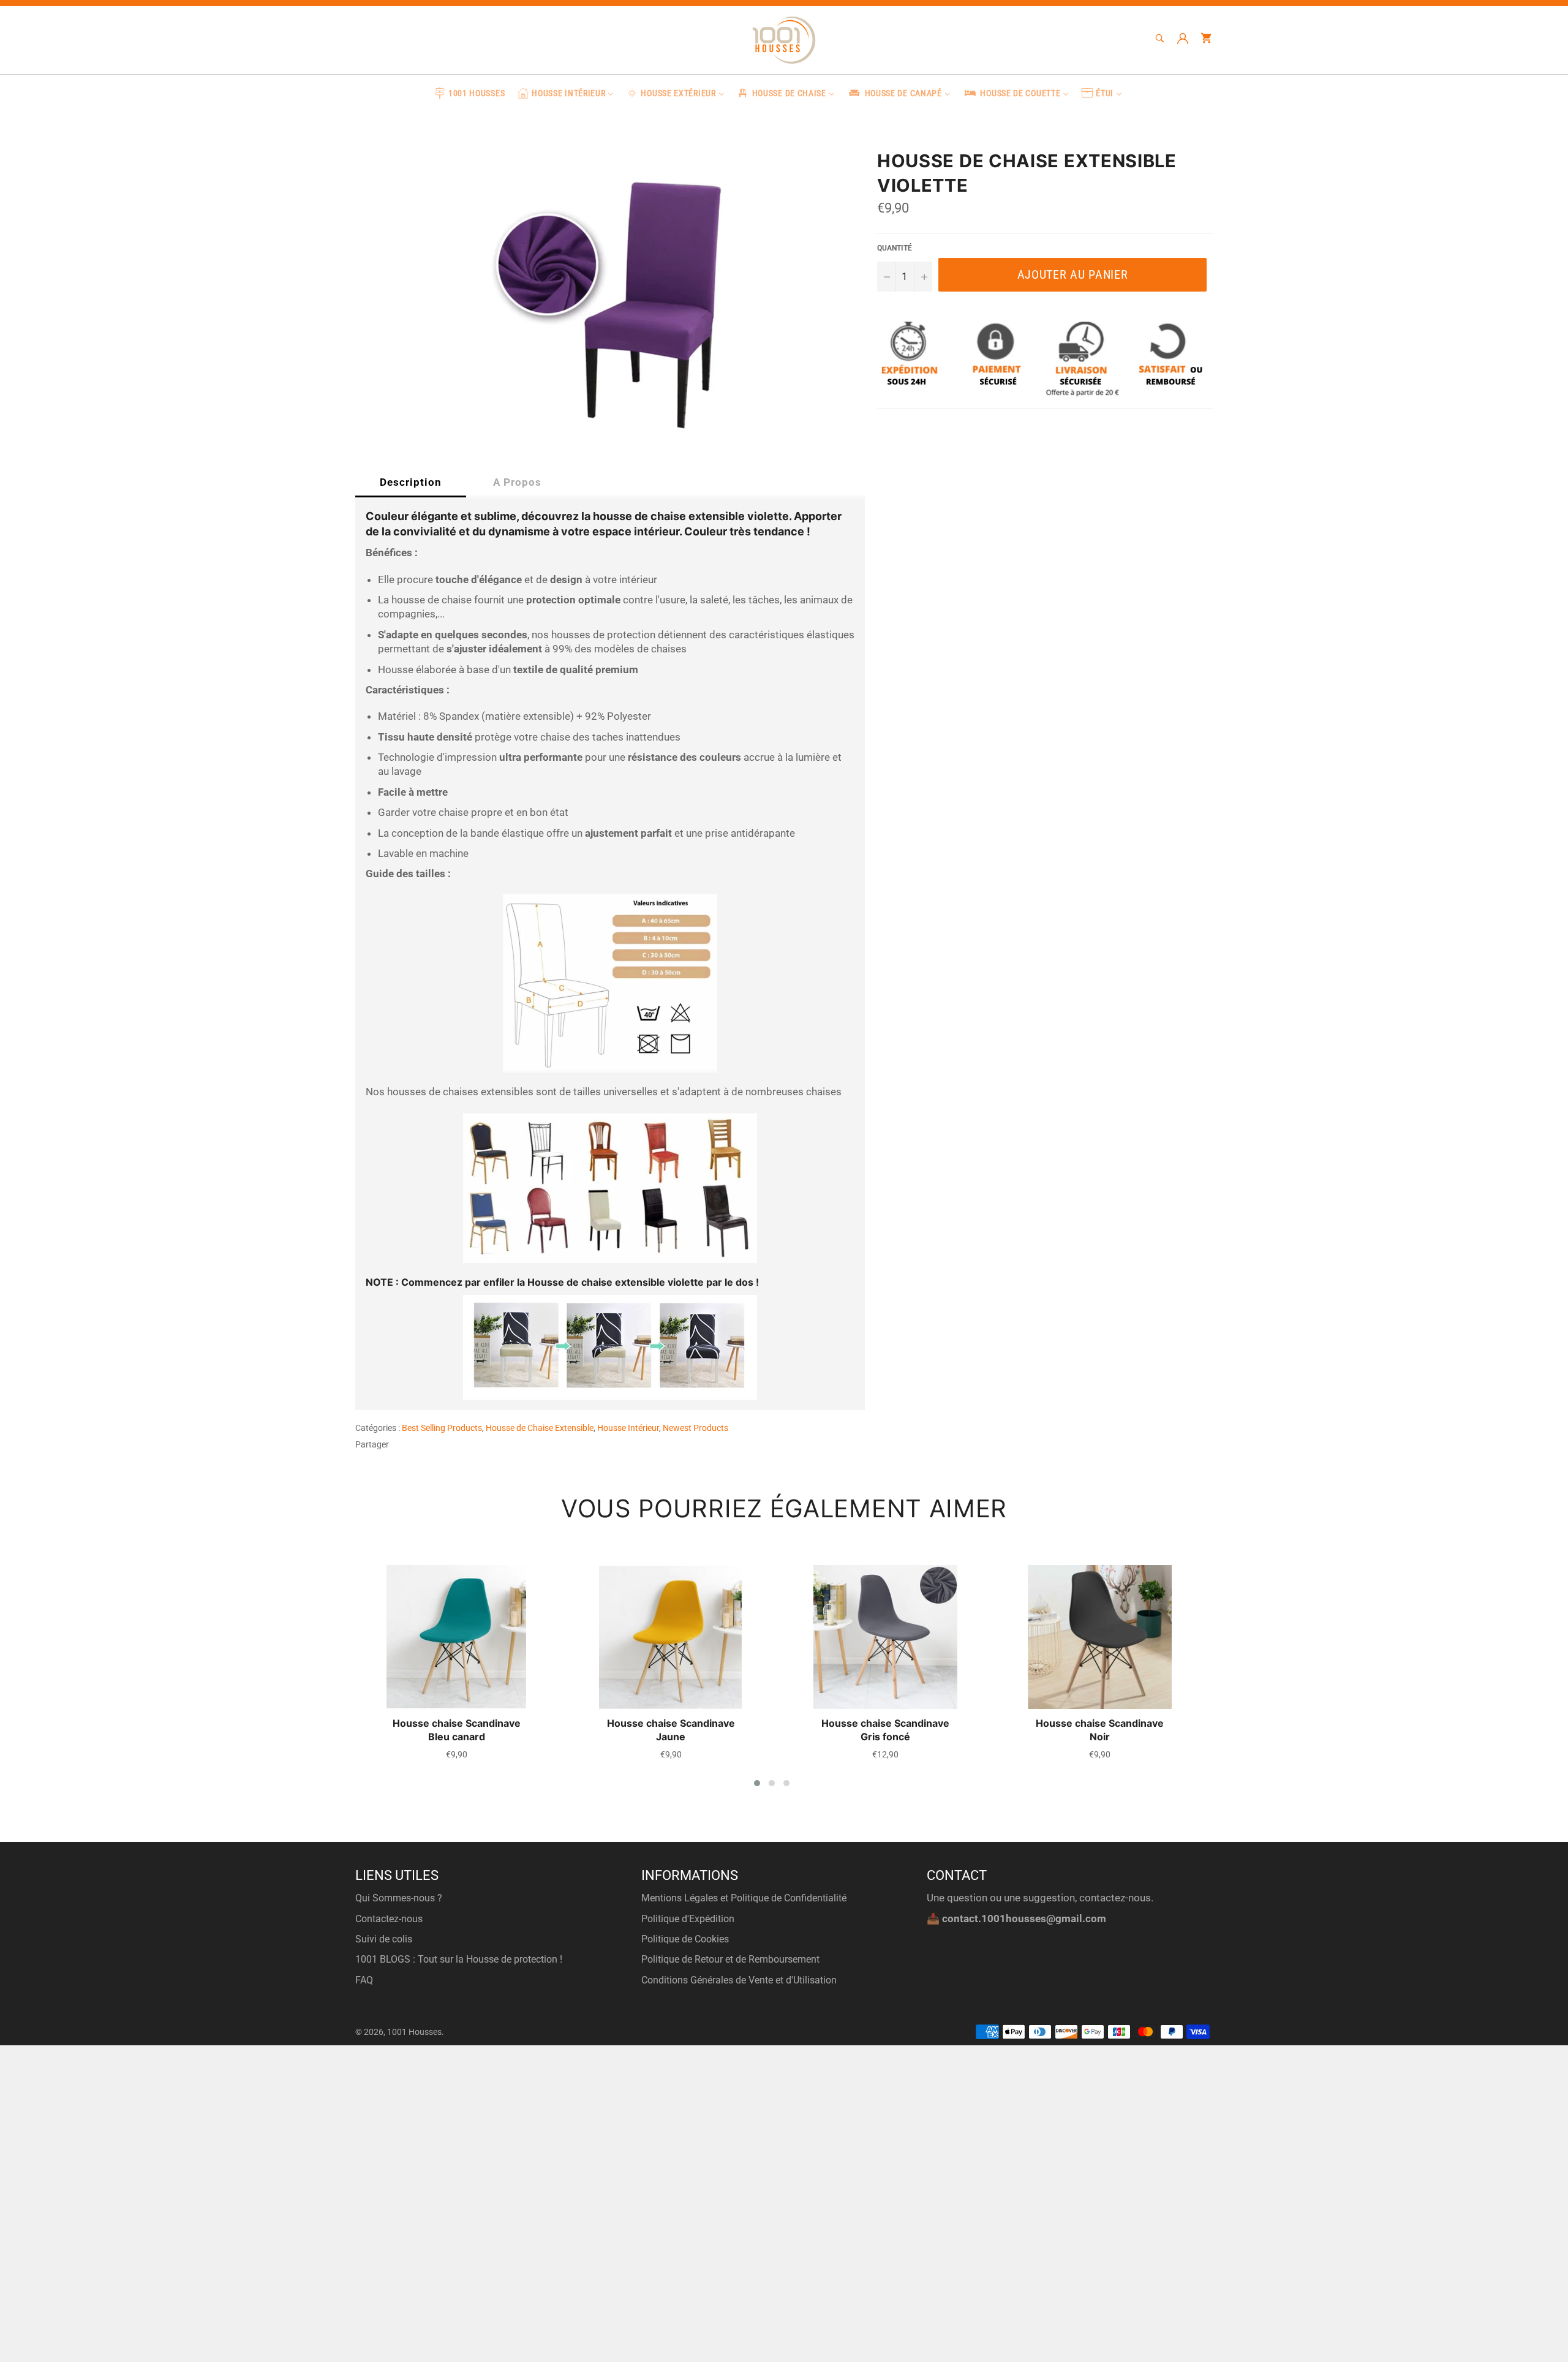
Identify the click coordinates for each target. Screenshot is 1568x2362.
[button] (757, 1783)
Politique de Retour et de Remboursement (730, 1959)
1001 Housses (414, 2032)
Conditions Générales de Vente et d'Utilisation (739, 1980)
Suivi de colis (384, 1939)
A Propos (517, 482)
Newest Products (695, 1428)
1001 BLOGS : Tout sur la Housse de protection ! (459, 1959)
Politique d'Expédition (688, 1919)
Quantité (895, 248)
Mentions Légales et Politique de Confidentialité (744, 1898)
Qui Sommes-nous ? (399, 1898)
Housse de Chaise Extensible (540, 1428)
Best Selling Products (442, 1428)
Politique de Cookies (685, 1939)
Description (411, 482)
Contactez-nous (389, 1919)
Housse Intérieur (628, 1428)
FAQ (364, 1980)
